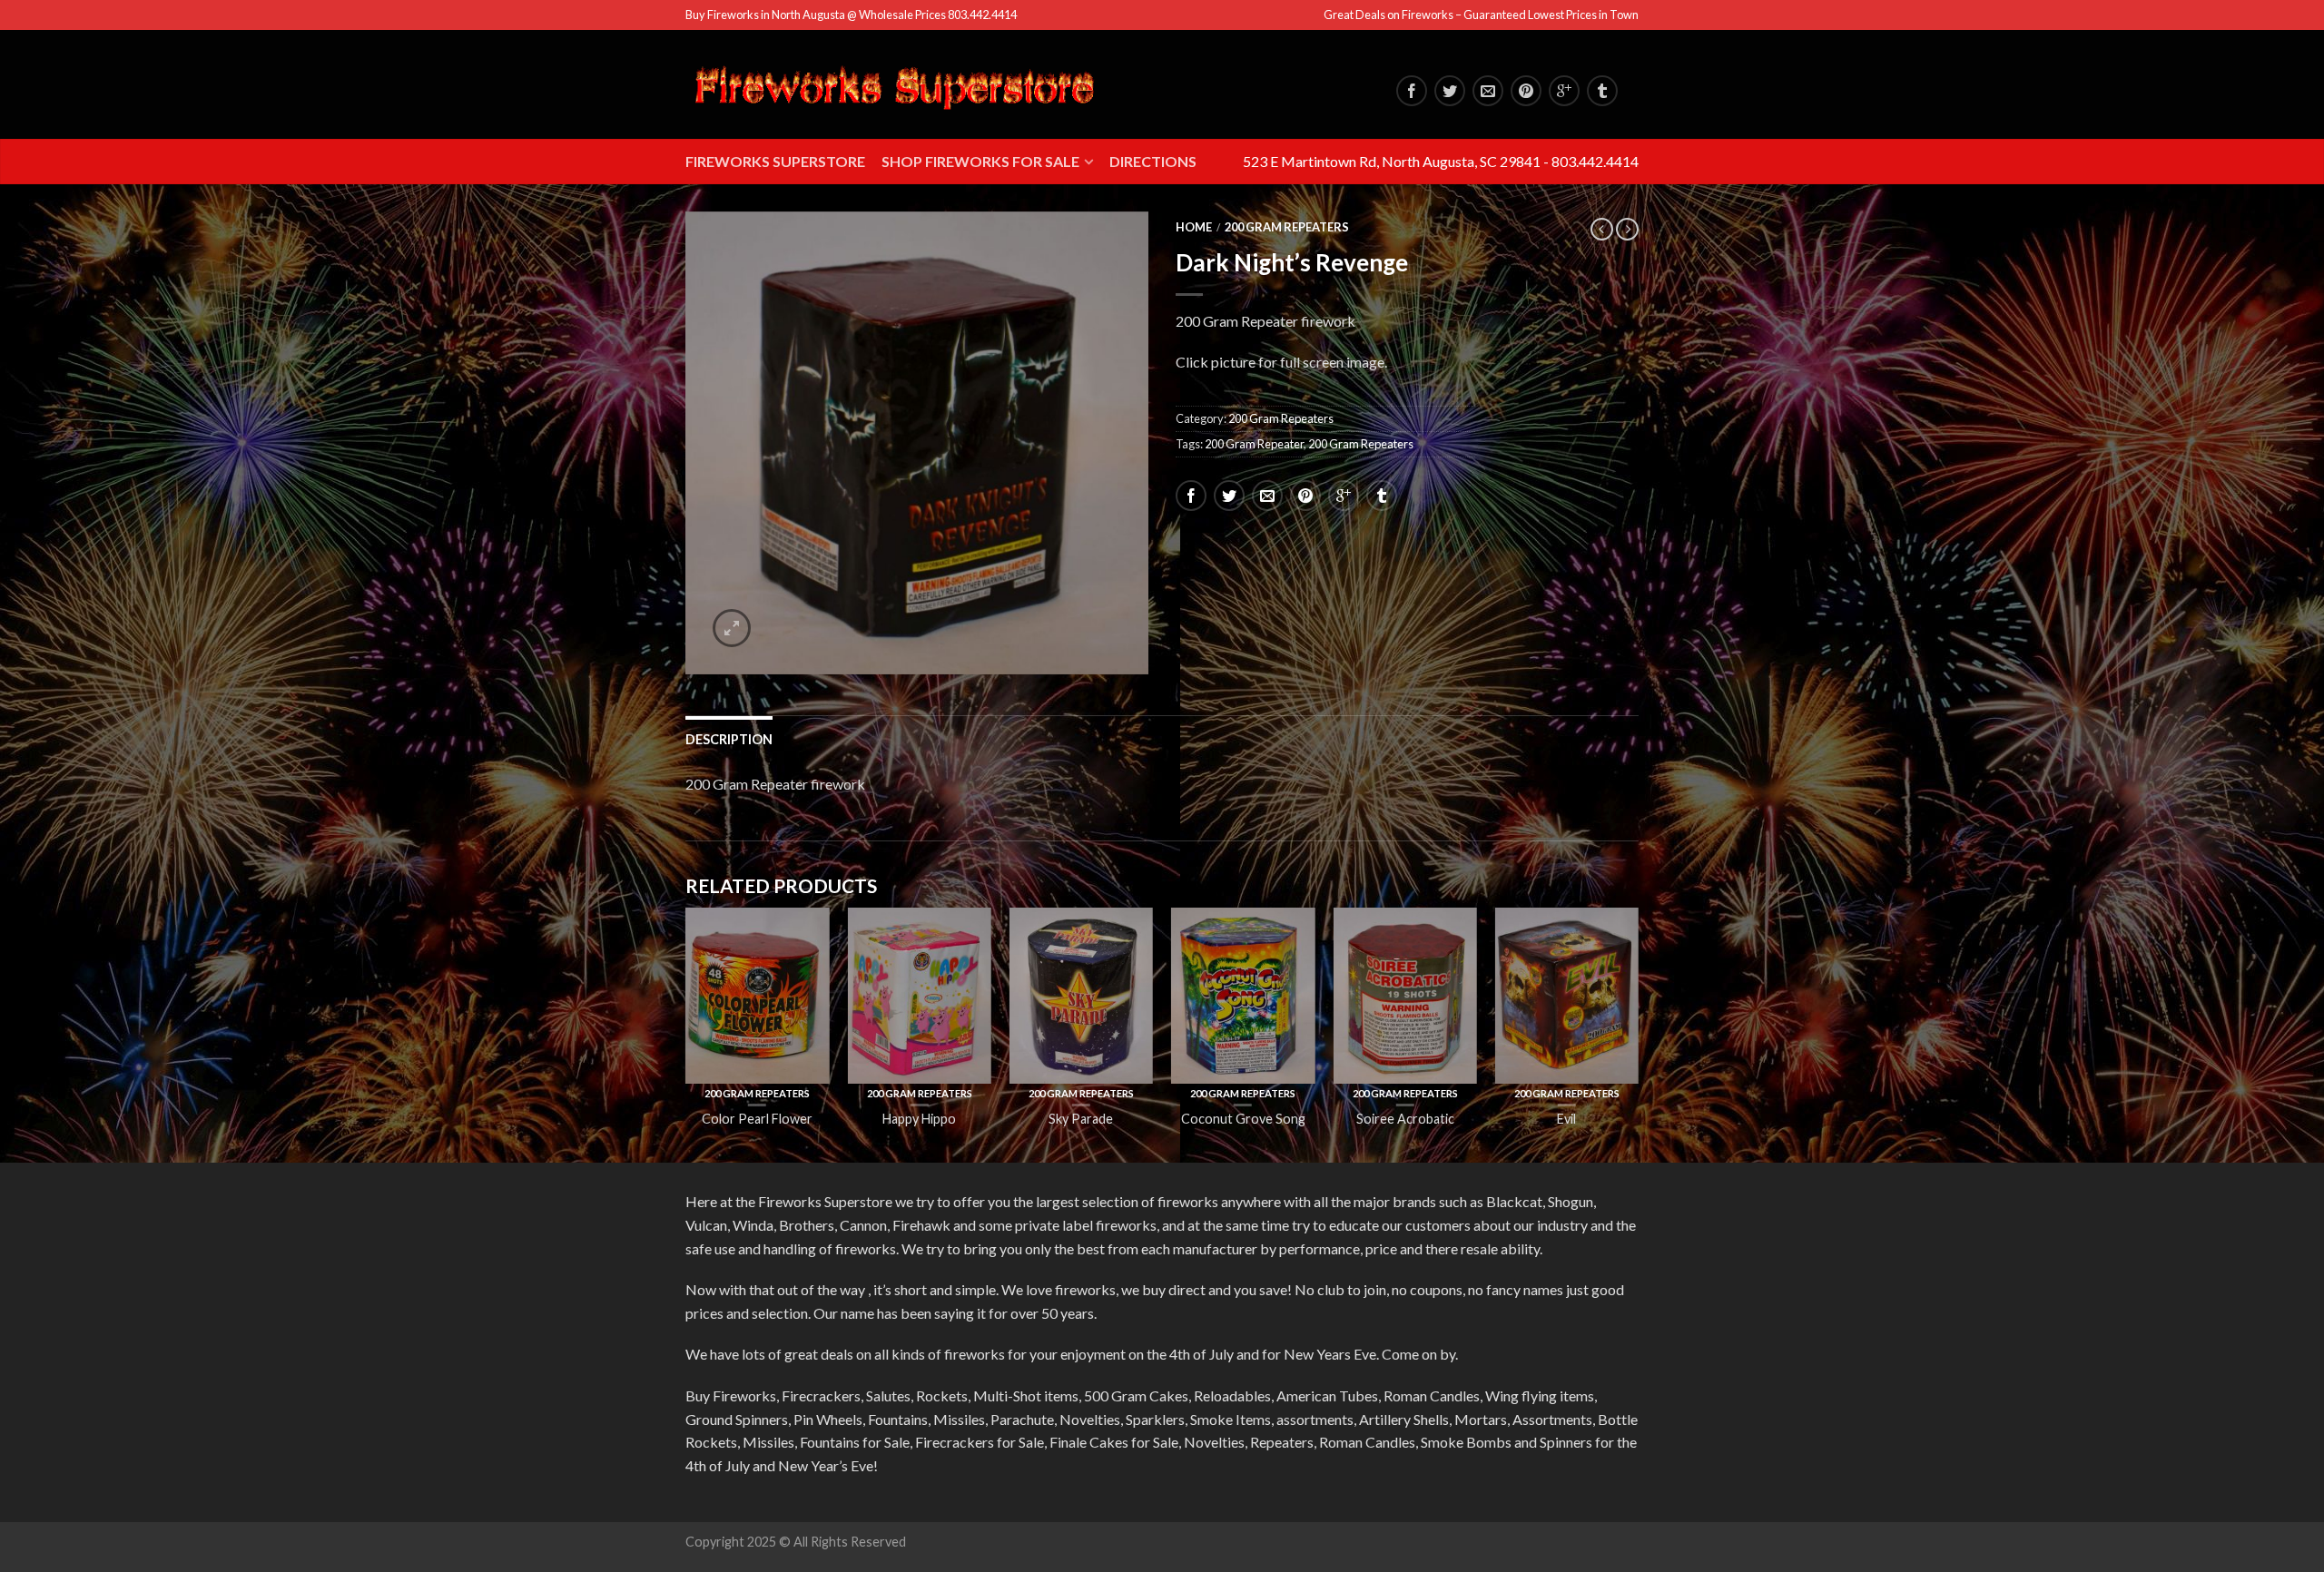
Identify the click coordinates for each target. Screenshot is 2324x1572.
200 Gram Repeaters (1287, 227)
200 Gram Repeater (1254, 444)
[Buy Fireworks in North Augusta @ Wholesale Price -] (894, 85)
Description (729, 739)
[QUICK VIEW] (757, 996)
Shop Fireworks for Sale (980, 161)
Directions (1153, 161)
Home (1194, 227)
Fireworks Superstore (775, 161)
